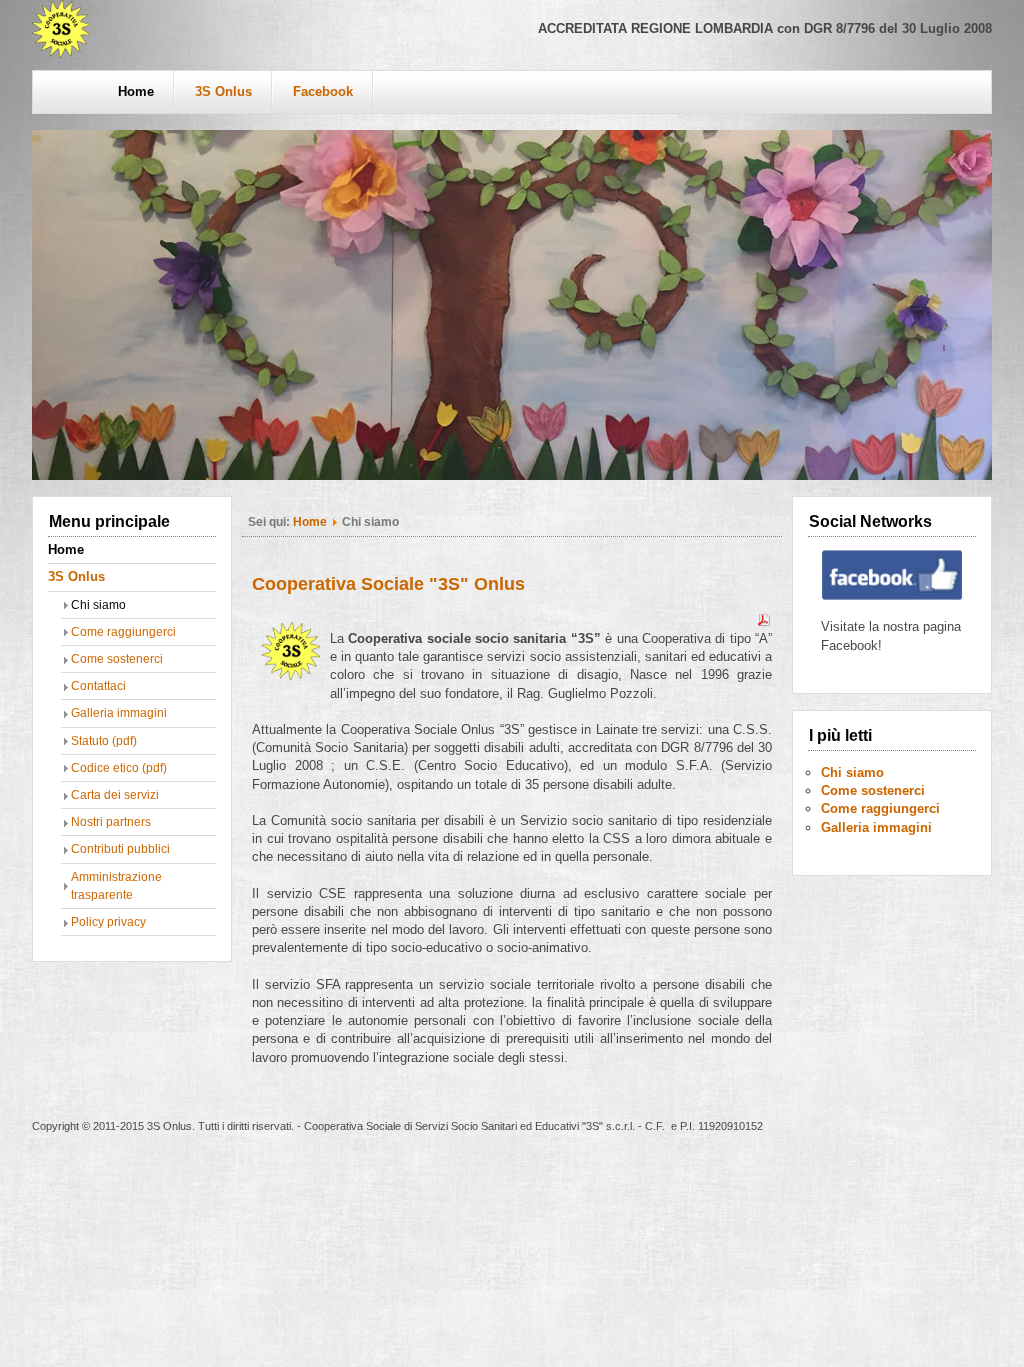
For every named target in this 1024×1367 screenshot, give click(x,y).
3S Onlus (223, 91)
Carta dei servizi (115, 795)
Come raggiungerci (123, 632)
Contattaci (98, 686)
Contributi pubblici (120, 849)
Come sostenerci (117, 659)
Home (136, 91)
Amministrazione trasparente (116, 886)
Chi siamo (98, 605)
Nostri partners (111, 822)
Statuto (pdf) (104, 741)
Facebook (323, 91)
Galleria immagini (119, 713)
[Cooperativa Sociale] (61, 53)
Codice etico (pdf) (119, 768)
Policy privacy (108, 922)
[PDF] (764, 623)
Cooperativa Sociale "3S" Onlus (388, 584)
